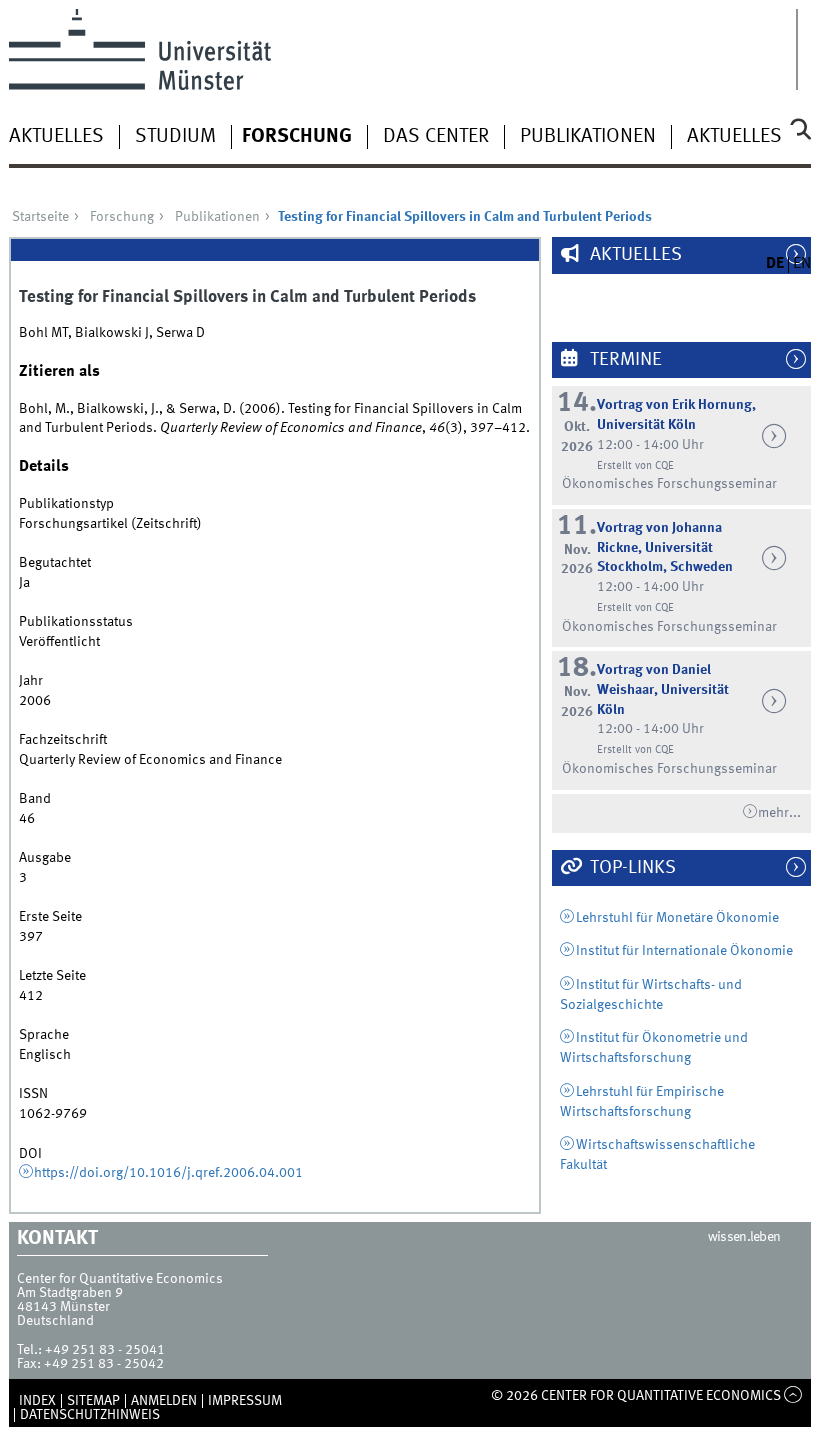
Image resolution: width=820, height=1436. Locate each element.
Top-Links (631, 868)
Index (37, 1401)
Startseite (40, 217)
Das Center (436, 137)
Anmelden (164, 1401)
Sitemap (93, 1401)
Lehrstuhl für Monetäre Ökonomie (677, 918)
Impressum (245, 1401)
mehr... (779, 813)
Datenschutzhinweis (90, 1415)
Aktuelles (56, 137)
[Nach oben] (793, 1396)
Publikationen (588, 137)
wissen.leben (744, 1237)
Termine (624, 360)
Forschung (297, 137)
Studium (175, 137)
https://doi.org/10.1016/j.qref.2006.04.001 (168, 1173)
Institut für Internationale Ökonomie (684, 951)
